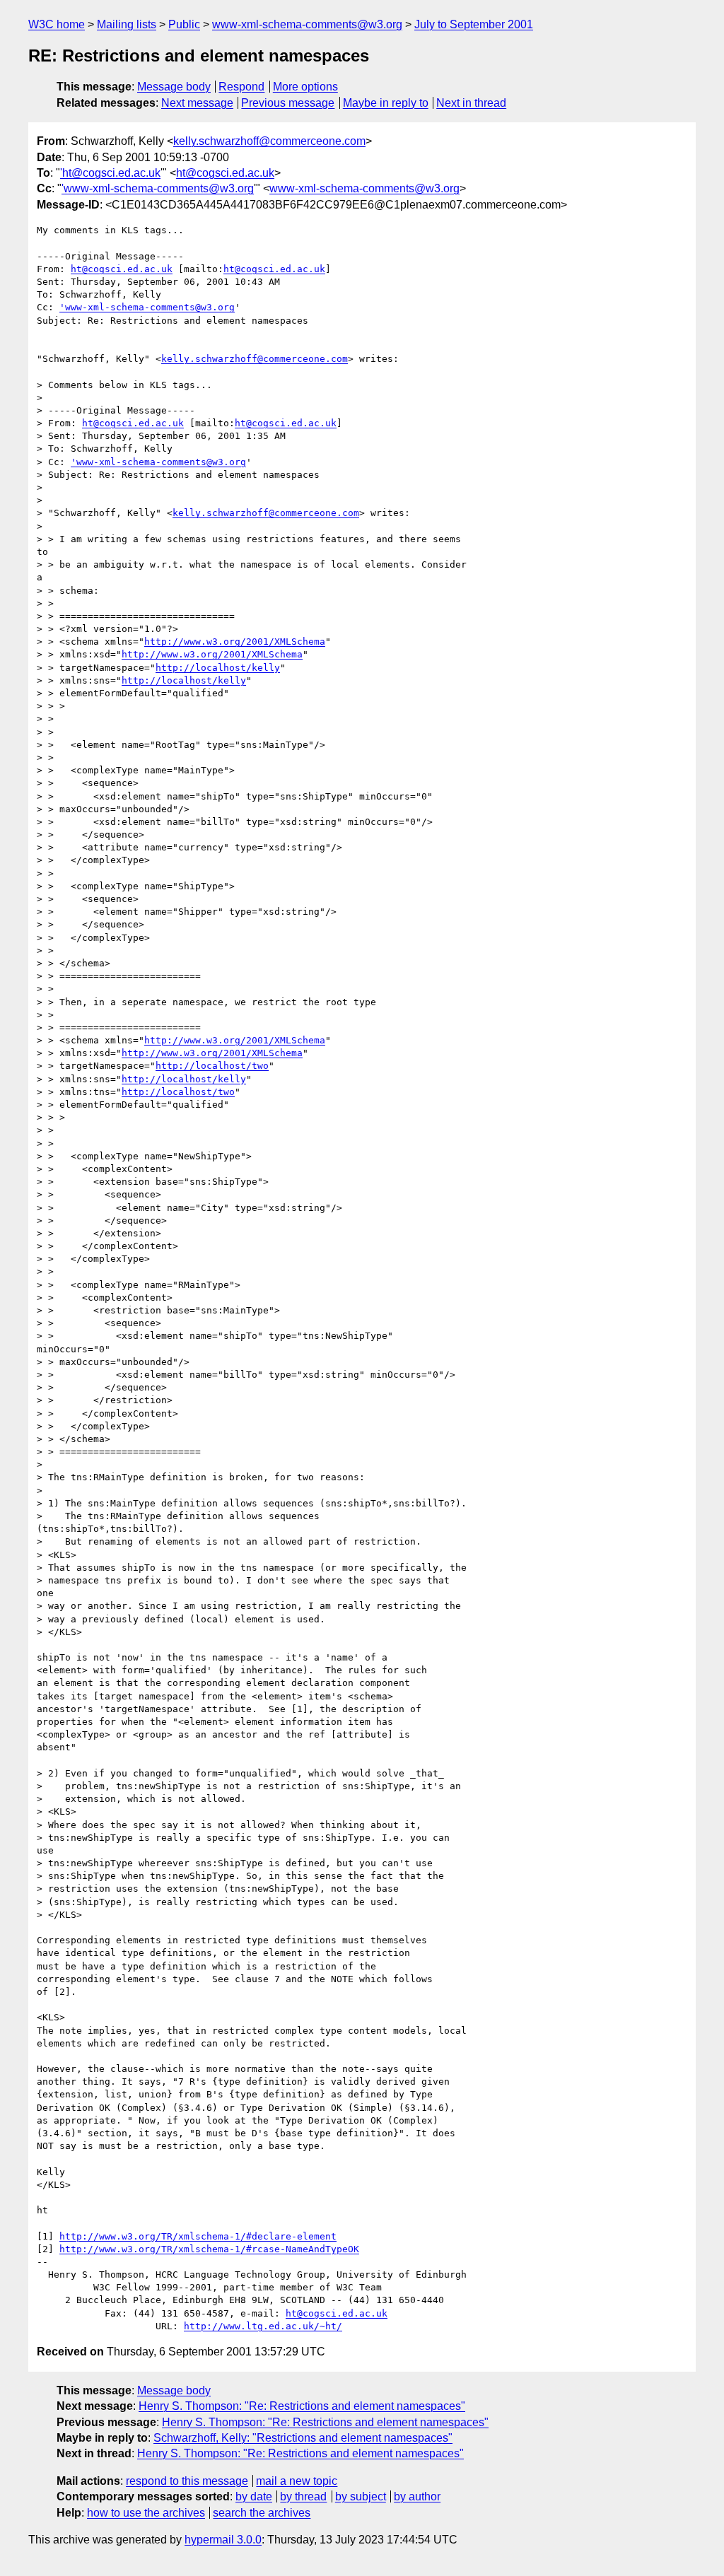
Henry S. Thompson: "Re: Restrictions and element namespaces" (302, 2406)
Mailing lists (127, 24)
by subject (361, 2496)
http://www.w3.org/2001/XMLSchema (235, 642)
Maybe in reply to (386, 103)
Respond (241, 87)
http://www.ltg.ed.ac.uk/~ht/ (263, 2326)
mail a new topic (297, 2481)
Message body (174, 87)
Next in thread (471, 103)
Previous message (288, 103)
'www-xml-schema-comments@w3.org (158, 188)
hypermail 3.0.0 (223, 2540)
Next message (197, 103)
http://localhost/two (212, 1066)
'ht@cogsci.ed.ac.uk (110, 173)
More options (305, 87)
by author (417, 2496)
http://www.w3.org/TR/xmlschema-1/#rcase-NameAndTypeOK (209, 2249)
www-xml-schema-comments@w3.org (307, 24)
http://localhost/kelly (218, 668)
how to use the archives (146, 2513)
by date (254, 2496)
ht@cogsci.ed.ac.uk (225, 173)
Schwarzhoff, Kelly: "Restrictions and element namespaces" (303, 2438)
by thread (303, 2496)
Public (184, 24)
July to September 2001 (474, 24)
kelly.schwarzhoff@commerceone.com (269, 141)
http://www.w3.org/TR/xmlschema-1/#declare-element (198, 2236)
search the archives (262, 2513)
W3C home (57, 24)
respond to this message (187, 2481)
